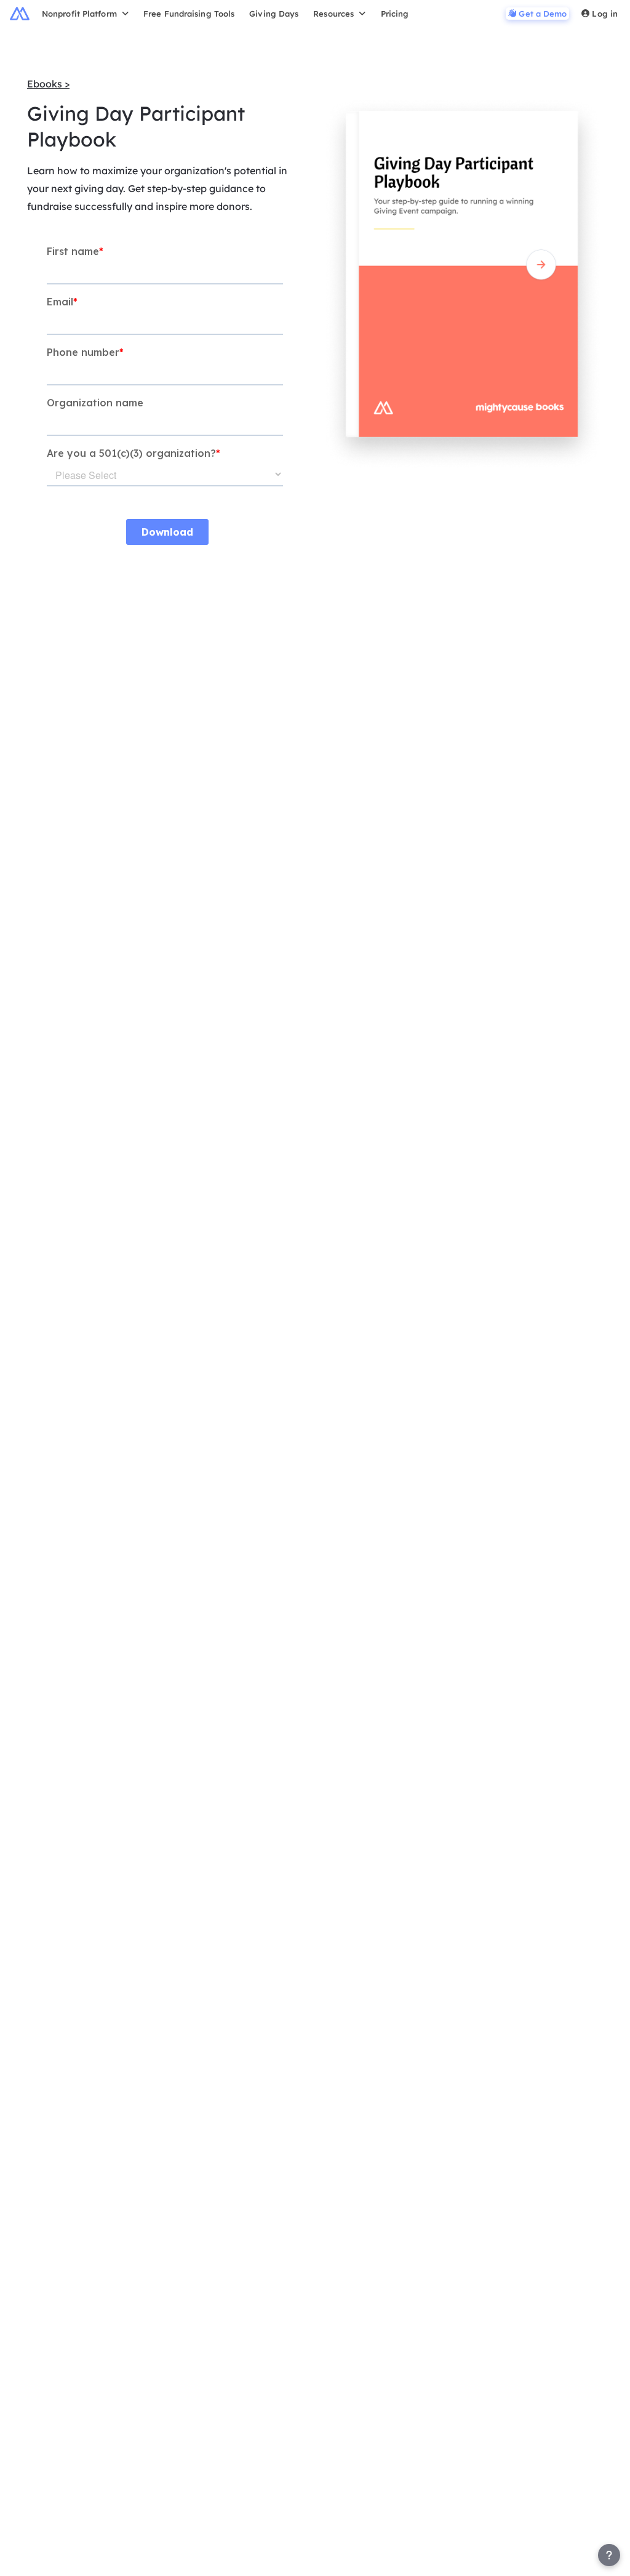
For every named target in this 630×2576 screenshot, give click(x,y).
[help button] (609, 2555)
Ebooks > (48, 84)
